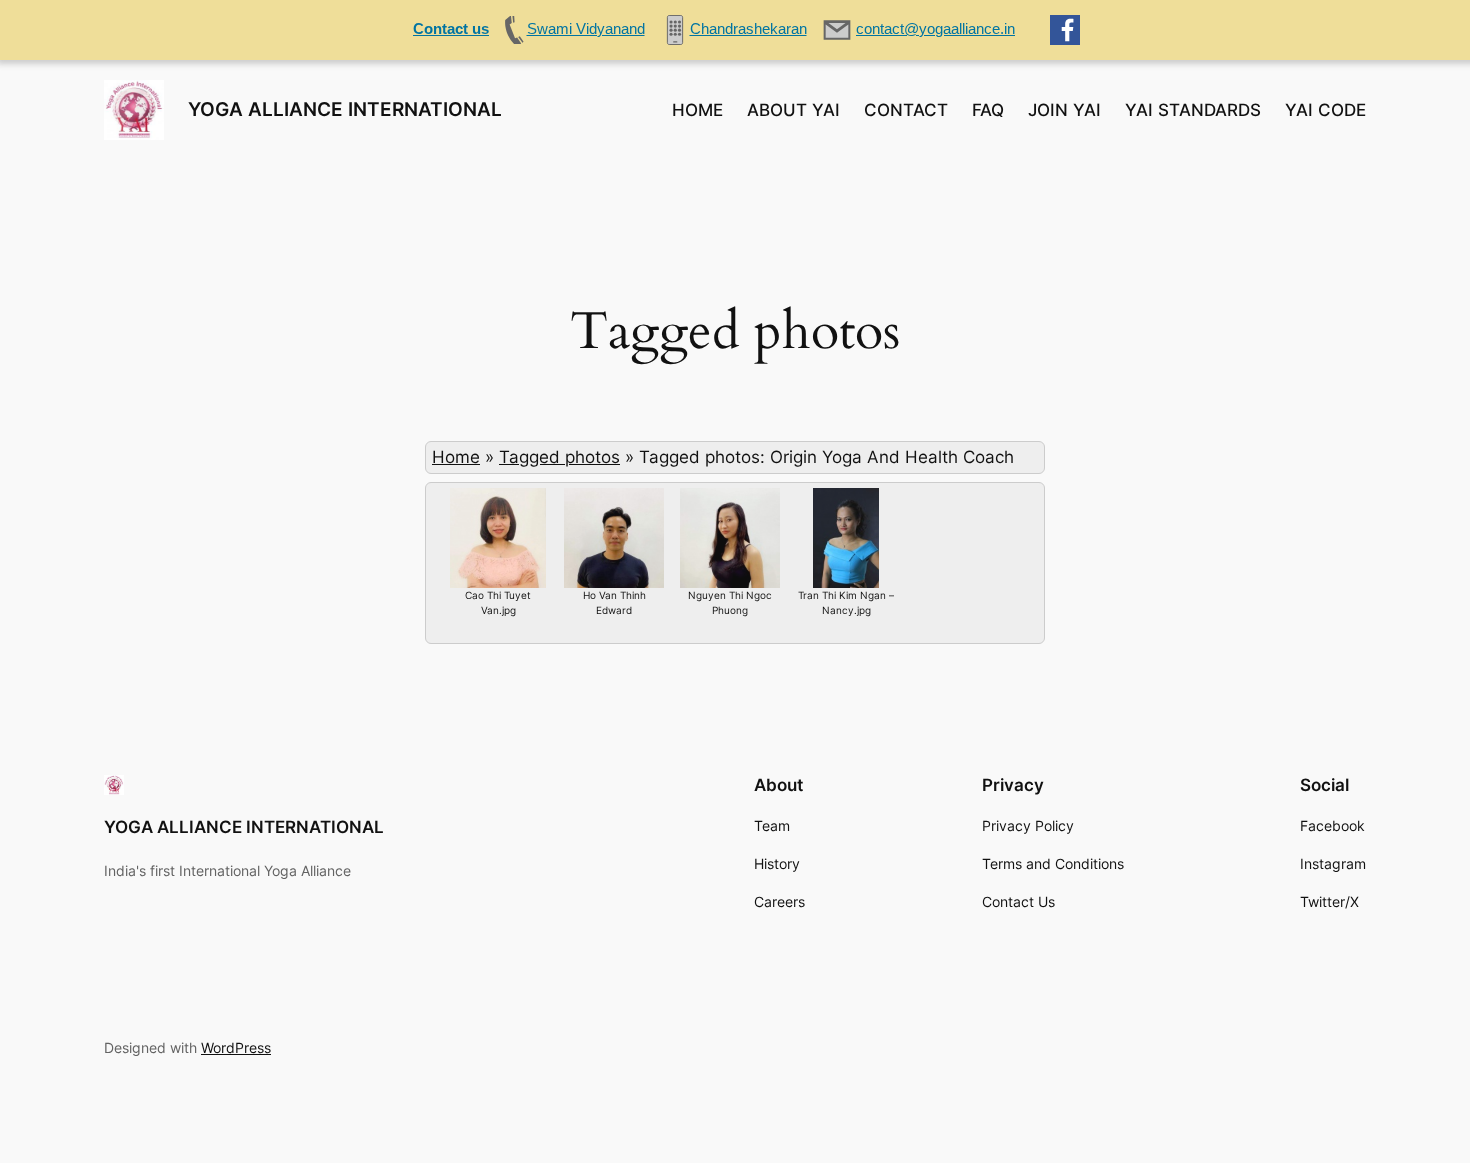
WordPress (236, 1047)
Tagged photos (559, 457)
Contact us (451, 28)
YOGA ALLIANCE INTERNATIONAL (345, 109)
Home (456, 457)
